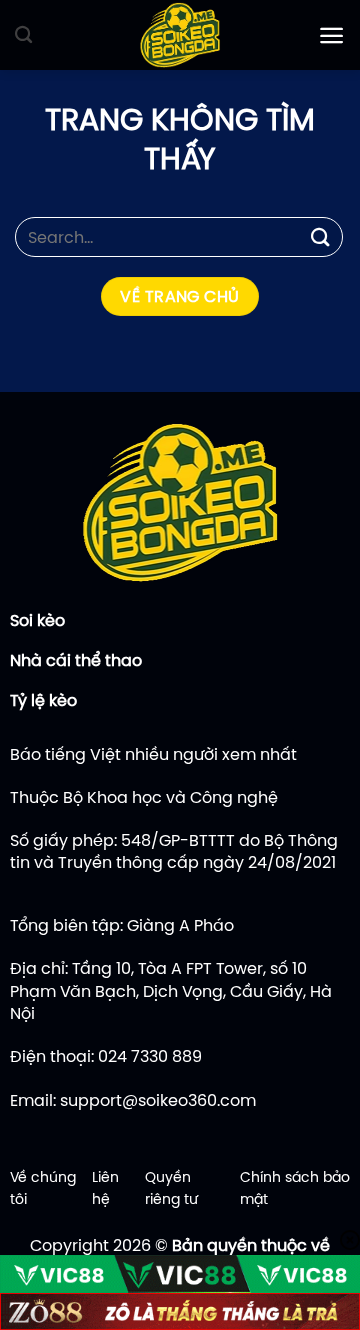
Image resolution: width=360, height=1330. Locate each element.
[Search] (23, 35)
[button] (331, 35)
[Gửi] (321, 236)
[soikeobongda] (180, 35)
